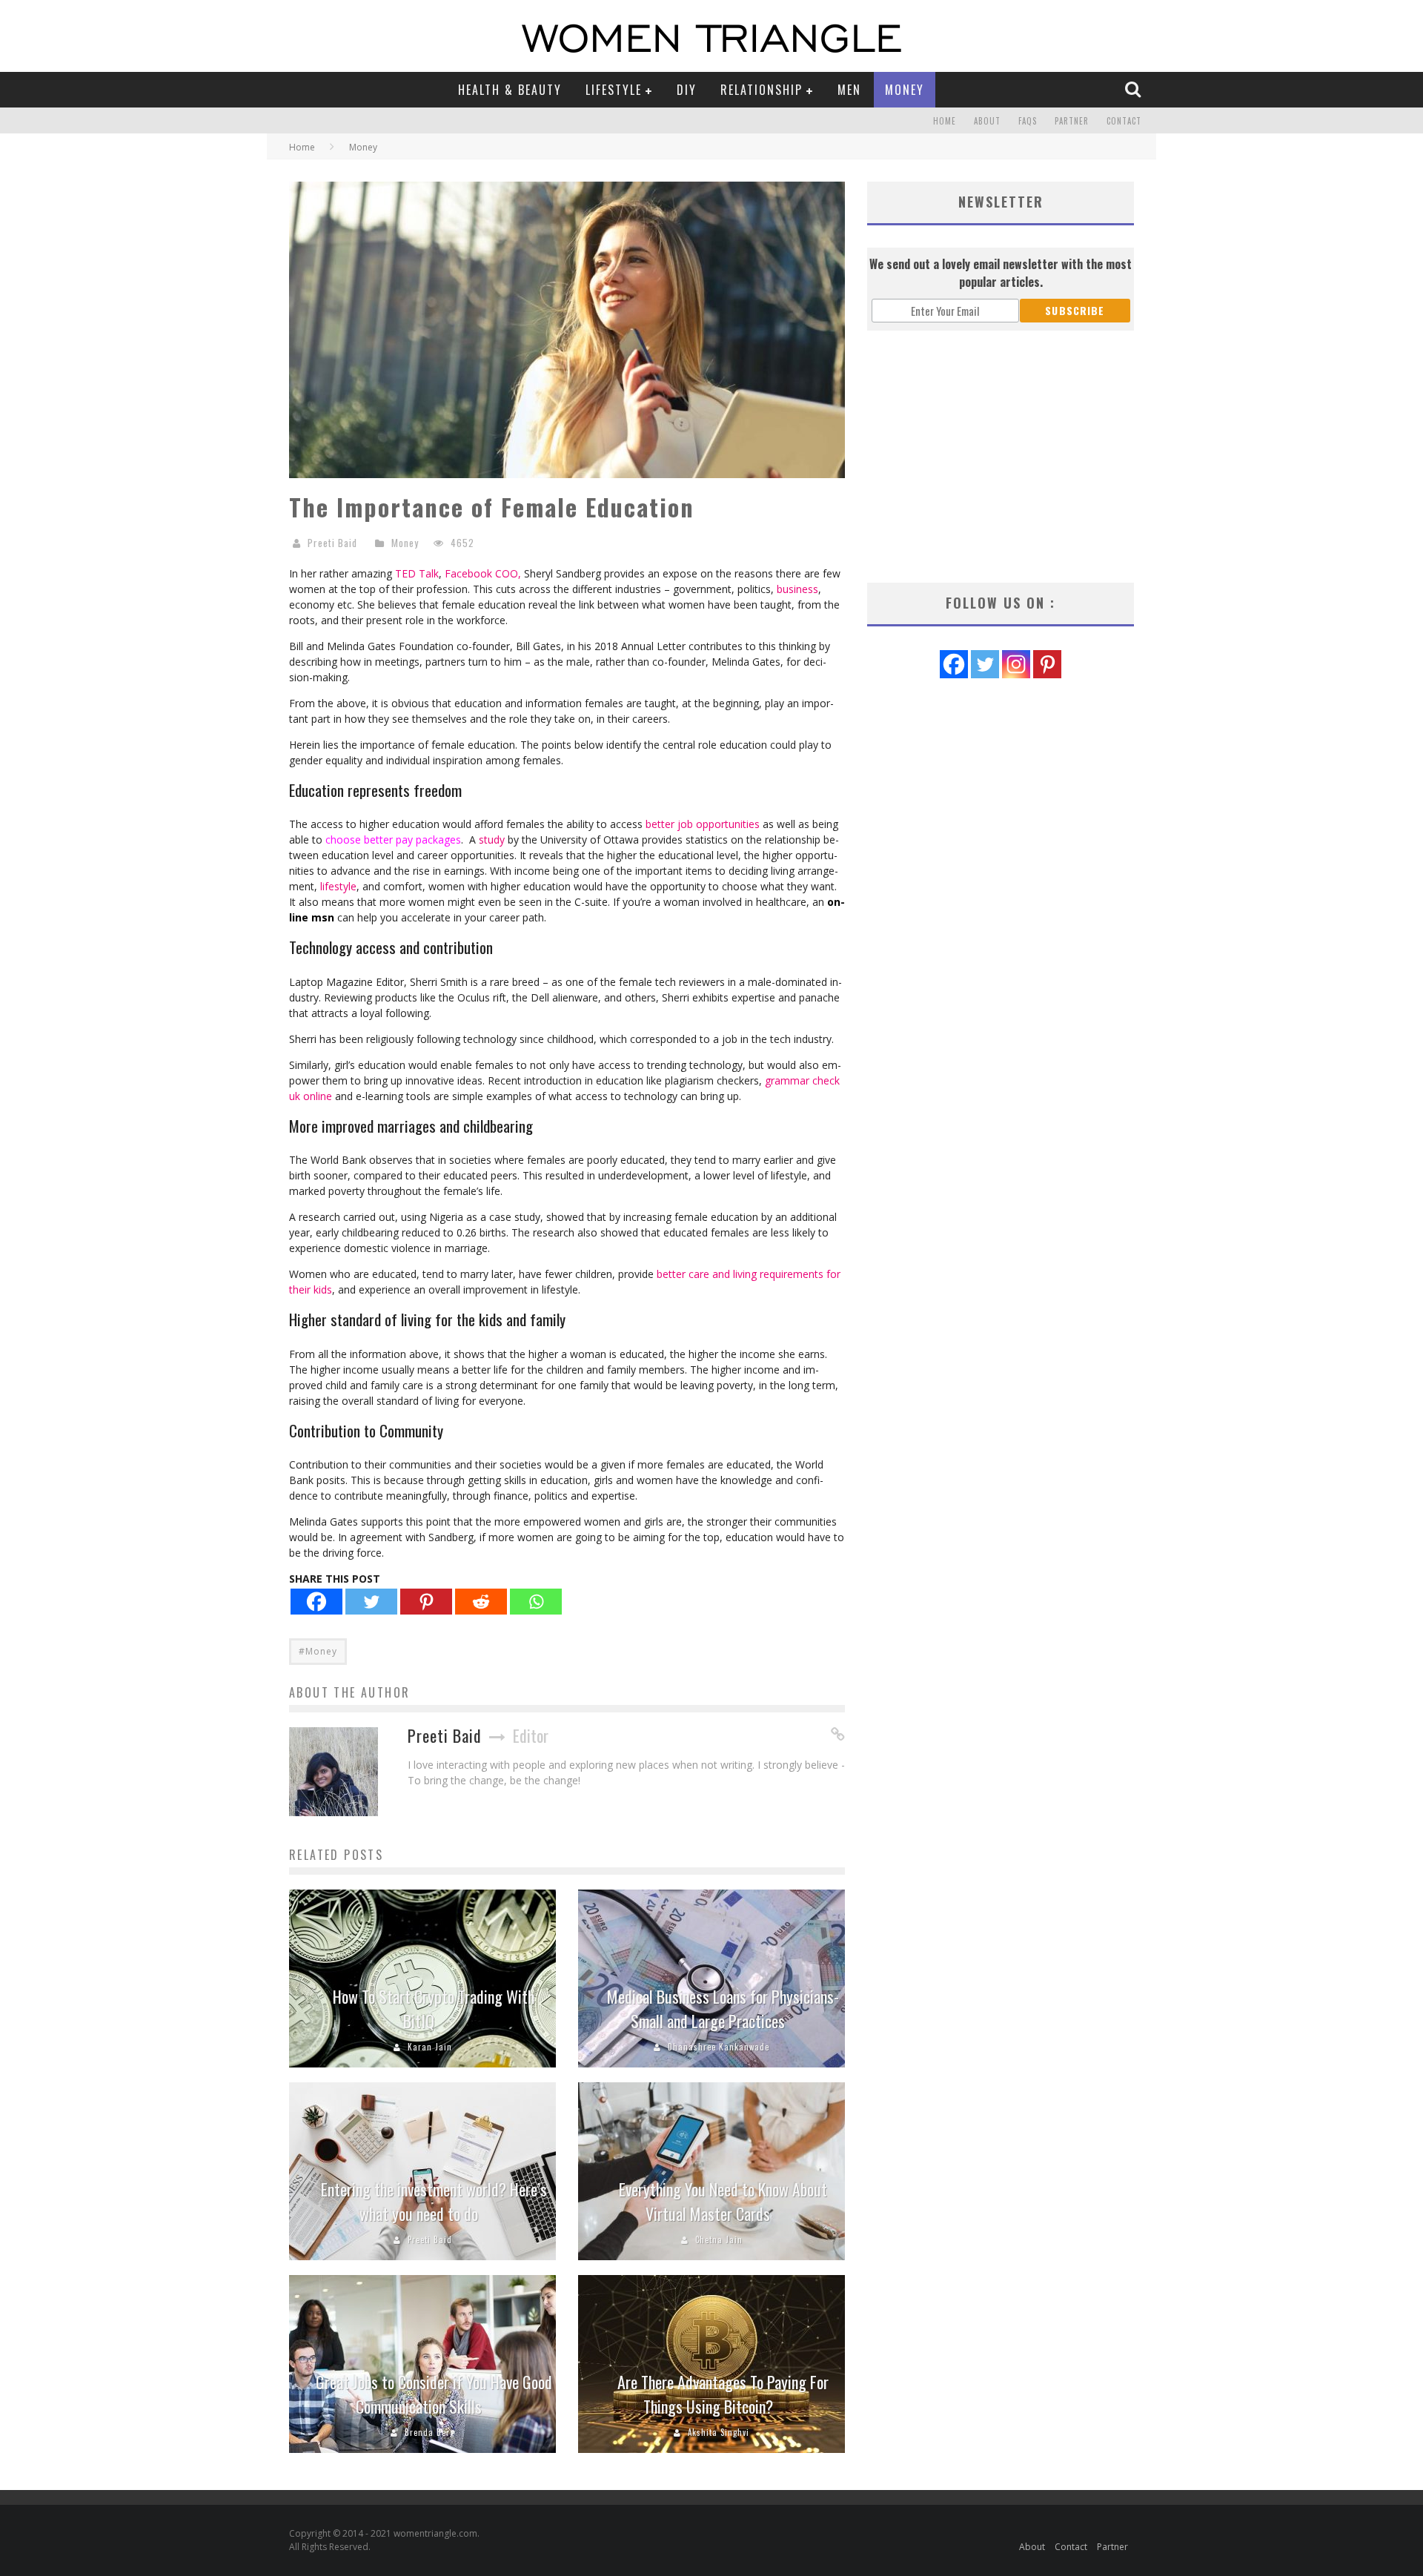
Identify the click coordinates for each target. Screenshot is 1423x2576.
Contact (1124, 121)
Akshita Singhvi (719, 2432)
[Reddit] (481, 1602)
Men (849, 90)
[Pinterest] (426, 1602)
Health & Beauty (510, 90)
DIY (687, 90)
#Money (318, 1651)
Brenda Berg (429, 2432)
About (987, 121)
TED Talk (417, 573)
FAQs (1028, 121)
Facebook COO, (483, 573)
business (796, 589)
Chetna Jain (719, 2239)
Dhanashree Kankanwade (719, 2047)
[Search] (1135, 89)
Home (945, 121)
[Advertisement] (1001, 457)
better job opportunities (703, 824)
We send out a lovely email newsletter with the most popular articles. (1001, 273)
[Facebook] (316, 1602)
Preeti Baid (332, 543)
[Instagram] (1016, 664)
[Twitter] (371, 1602)
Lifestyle (614, 90)
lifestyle (337, 886)
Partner (1072, 121)
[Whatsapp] (536, 1602)
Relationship (762, 90)
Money (905, 90)
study (492, 840)
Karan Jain (430, 2047)
